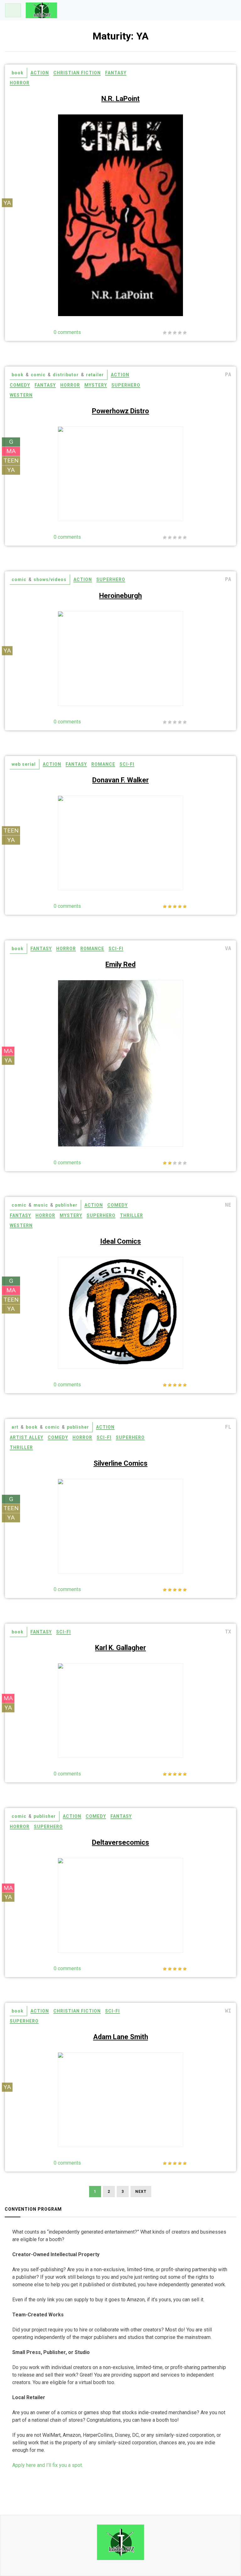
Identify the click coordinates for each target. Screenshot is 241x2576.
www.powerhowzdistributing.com (120, 465)
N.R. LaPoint (120, 99)
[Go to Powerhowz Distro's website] (165, 486)
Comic (38, 375)
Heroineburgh (120, 596)
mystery (96, 385)
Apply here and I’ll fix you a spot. (48, 2465)
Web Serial (24, 764)
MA (11, 451)
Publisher (66, 1205)
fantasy (116, 73)
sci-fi (127, 764)
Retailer (95, 375)
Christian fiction (77, 73)
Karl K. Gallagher (120, 1648)
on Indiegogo (121, 1889)
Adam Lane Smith (121, 2037)
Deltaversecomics (120, 1842)
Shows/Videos (50, 579)
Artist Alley (27, 1437)
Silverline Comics (120, 1463)
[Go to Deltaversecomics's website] (165, 1910)
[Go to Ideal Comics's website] (165, 1351)
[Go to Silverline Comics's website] (165, 1515)
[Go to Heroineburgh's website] (165, 685)
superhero (126, 385)
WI (228, 2011)
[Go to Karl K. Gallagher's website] (165, 1692)
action (40, 73)
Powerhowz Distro (120, 411)
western (21, 395)
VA (228, 948)
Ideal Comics (120, 1241)
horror (20, 83)
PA (228, 375)
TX (228, 1632)
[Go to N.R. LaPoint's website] (165, 196)
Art (15, 1427)
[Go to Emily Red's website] (165, 994)
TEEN (11, 460)
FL (228, 1427)
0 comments (67, 332)
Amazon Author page (121, 176)
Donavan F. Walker (120, 780)
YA (7, 202)
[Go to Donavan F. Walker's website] (165, 873)
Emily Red (120, 964)
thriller (131, 1215)
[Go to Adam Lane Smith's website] (165, 2089)
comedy (20, 385)
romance (103, 764)
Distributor (66, 375)
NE (228, 1205)
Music (41, 1205)
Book (18, 73)
